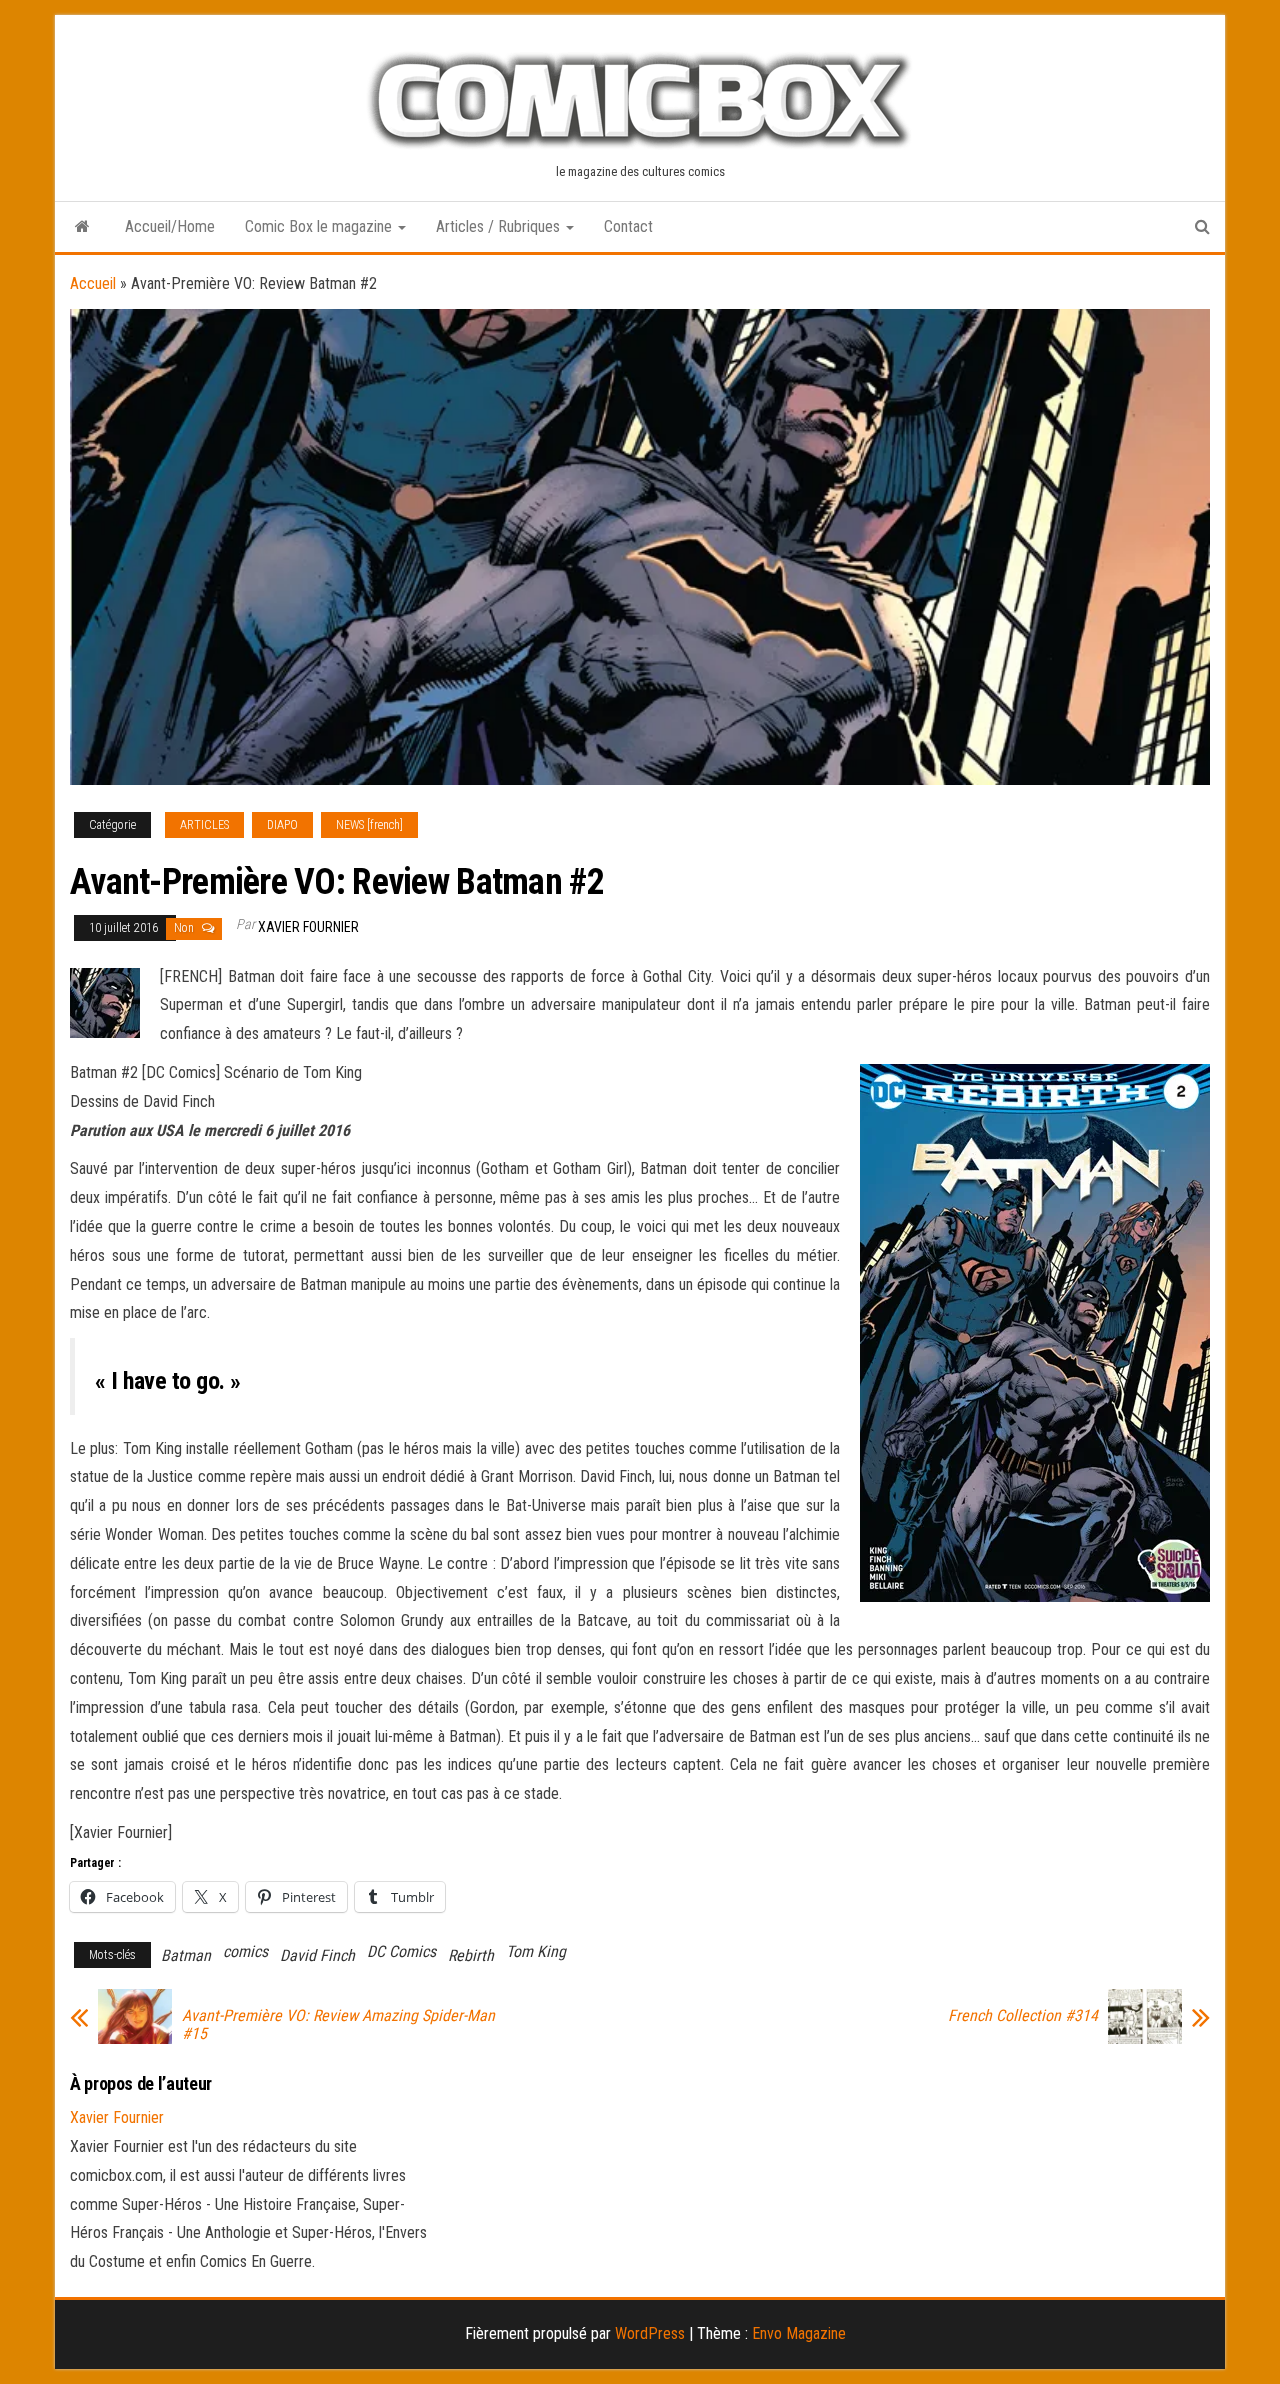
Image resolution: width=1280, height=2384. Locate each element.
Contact (628, 226)
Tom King (536, 1951)
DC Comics (401, 1951)
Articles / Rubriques (500, 226)
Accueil (93, 283)
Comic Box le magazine (320, 226)
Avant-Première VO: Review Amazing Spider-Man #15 (338, 2025)
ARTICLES (204, 825)
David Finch (317, 1955)
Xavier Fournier (308, 927)
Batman (186, 1955)
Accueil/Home (170, 226)
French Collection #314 (1023, 2016)
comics (245, 1951)
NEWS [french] (369, 825)
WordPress (650, 2333)
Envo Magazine (799, 2333)
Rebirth (471, 1955)
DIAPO (282, 825)
